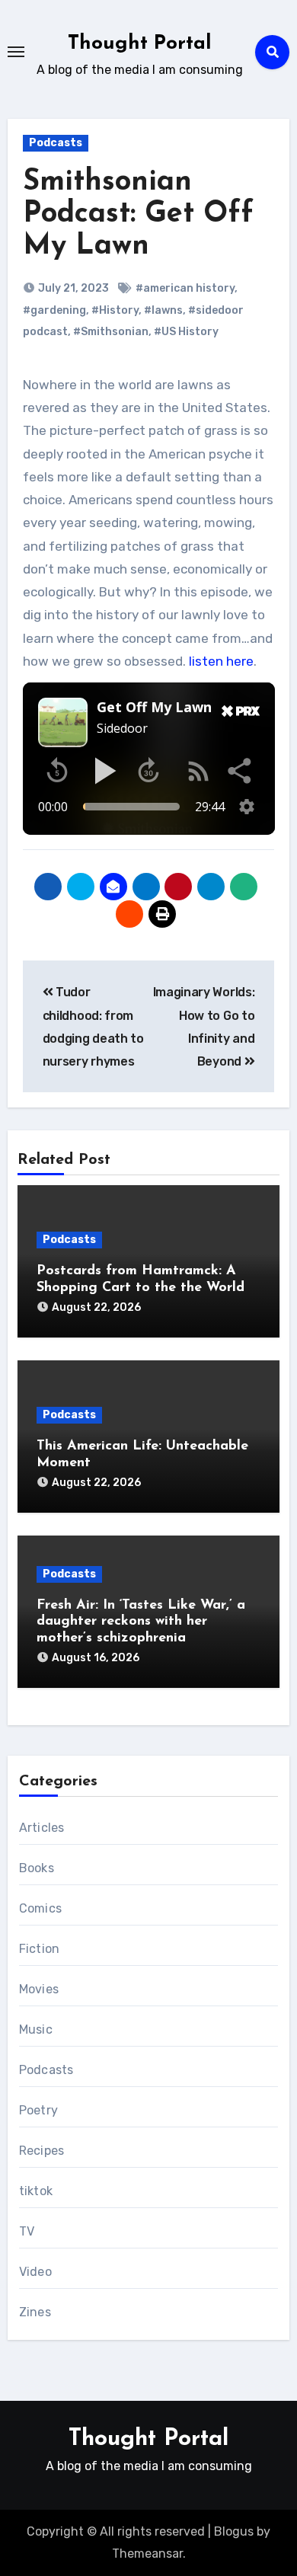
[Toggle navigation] (16, 52)
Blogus (234, 2531)
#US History (186, 332)
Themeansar (147, 2554)
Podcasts (56, 143)
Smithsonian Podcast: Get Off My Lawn (138, 214)
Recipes (42, 2151)
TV (27, 2231)
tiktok (36, 2191)
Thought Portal (140, 44)
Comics (40, 1908)
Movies (39, 1989)
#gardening (54, 310)
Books (37, 1868)
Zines (35, 2312)
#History (115, 310)
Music (36, 2029)
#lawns (163, 310)
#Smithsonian (111, 332)
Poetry (38, 2110)
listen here (221, 661)
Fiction (39, 1949)
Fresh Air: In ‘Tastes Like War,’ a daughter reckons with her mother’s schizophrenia (141, 1622)
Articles (42, 1828)
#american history (185, 288)
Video (35, 2272)
